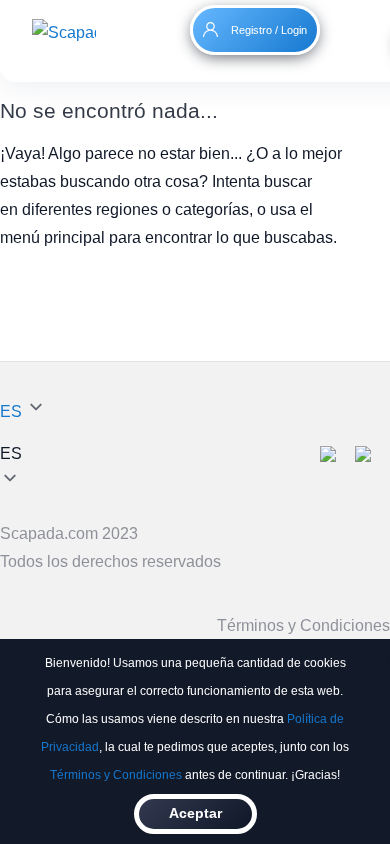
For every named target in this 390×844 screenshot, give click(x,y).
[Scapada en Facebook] (337, 457)
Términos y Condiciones (116, 775)
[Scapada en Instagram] (372, 457)
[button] (23, 454)
